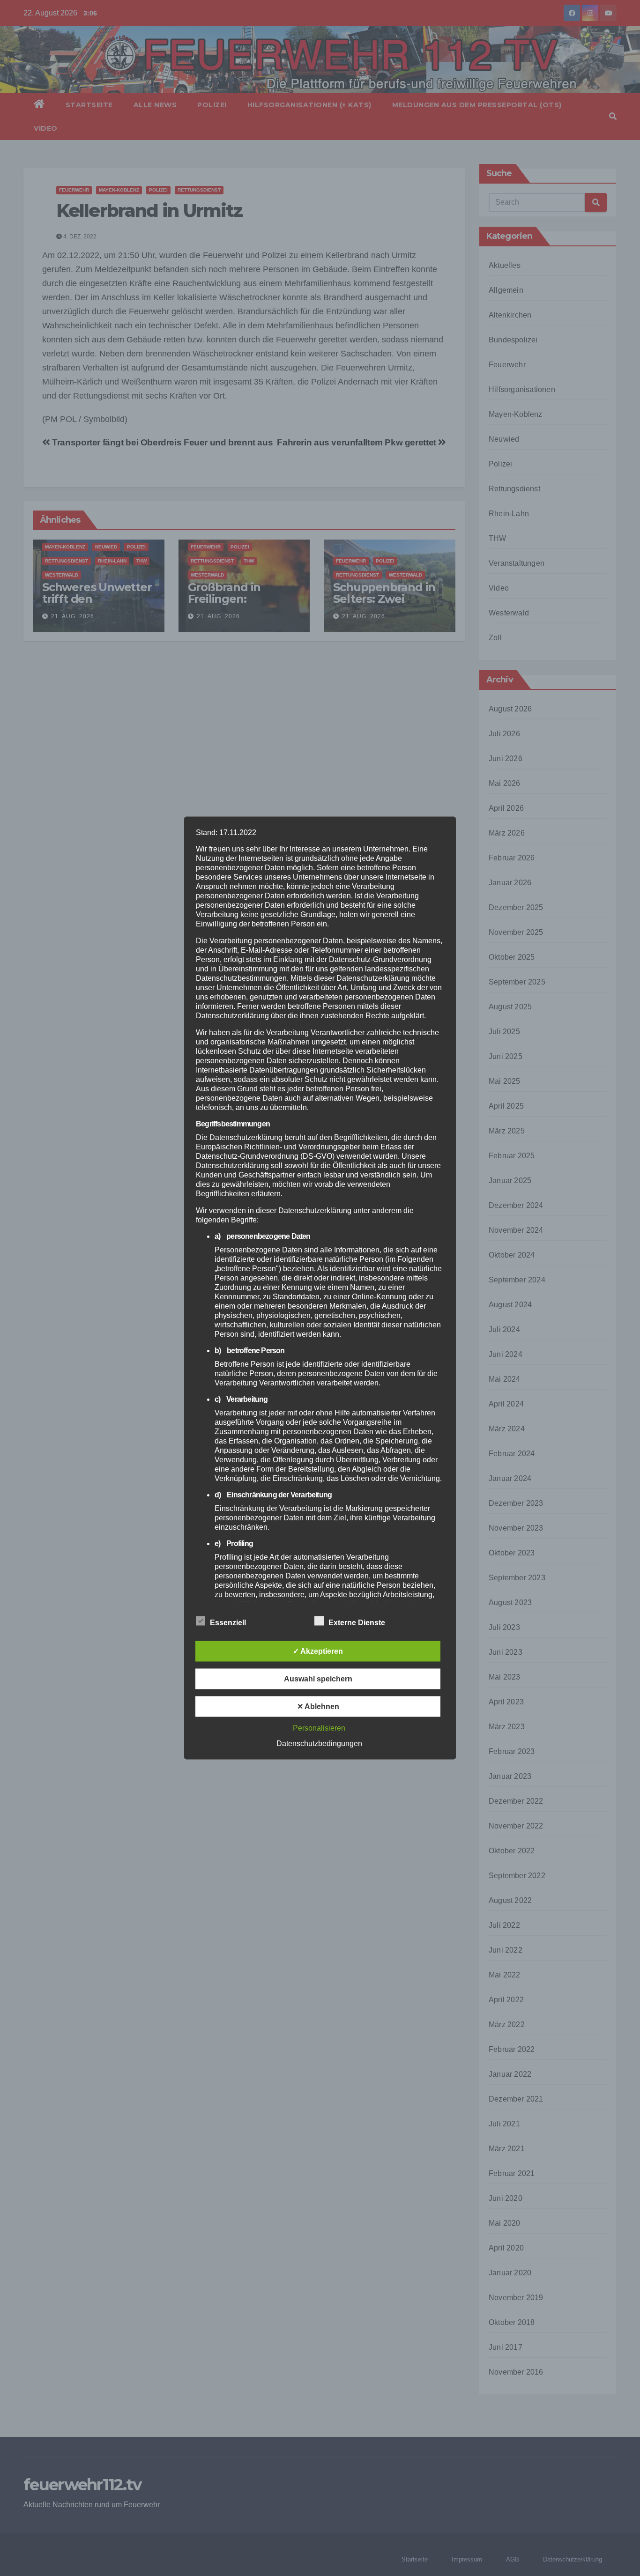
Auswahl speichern (318, 1679)
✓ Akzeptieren (318, 1651)
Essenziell (228, 1623)
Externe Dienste (357, 1623)
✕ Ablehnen (318, 1706)
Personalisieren (319, 1728)
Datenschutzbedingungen (319, 1743)
